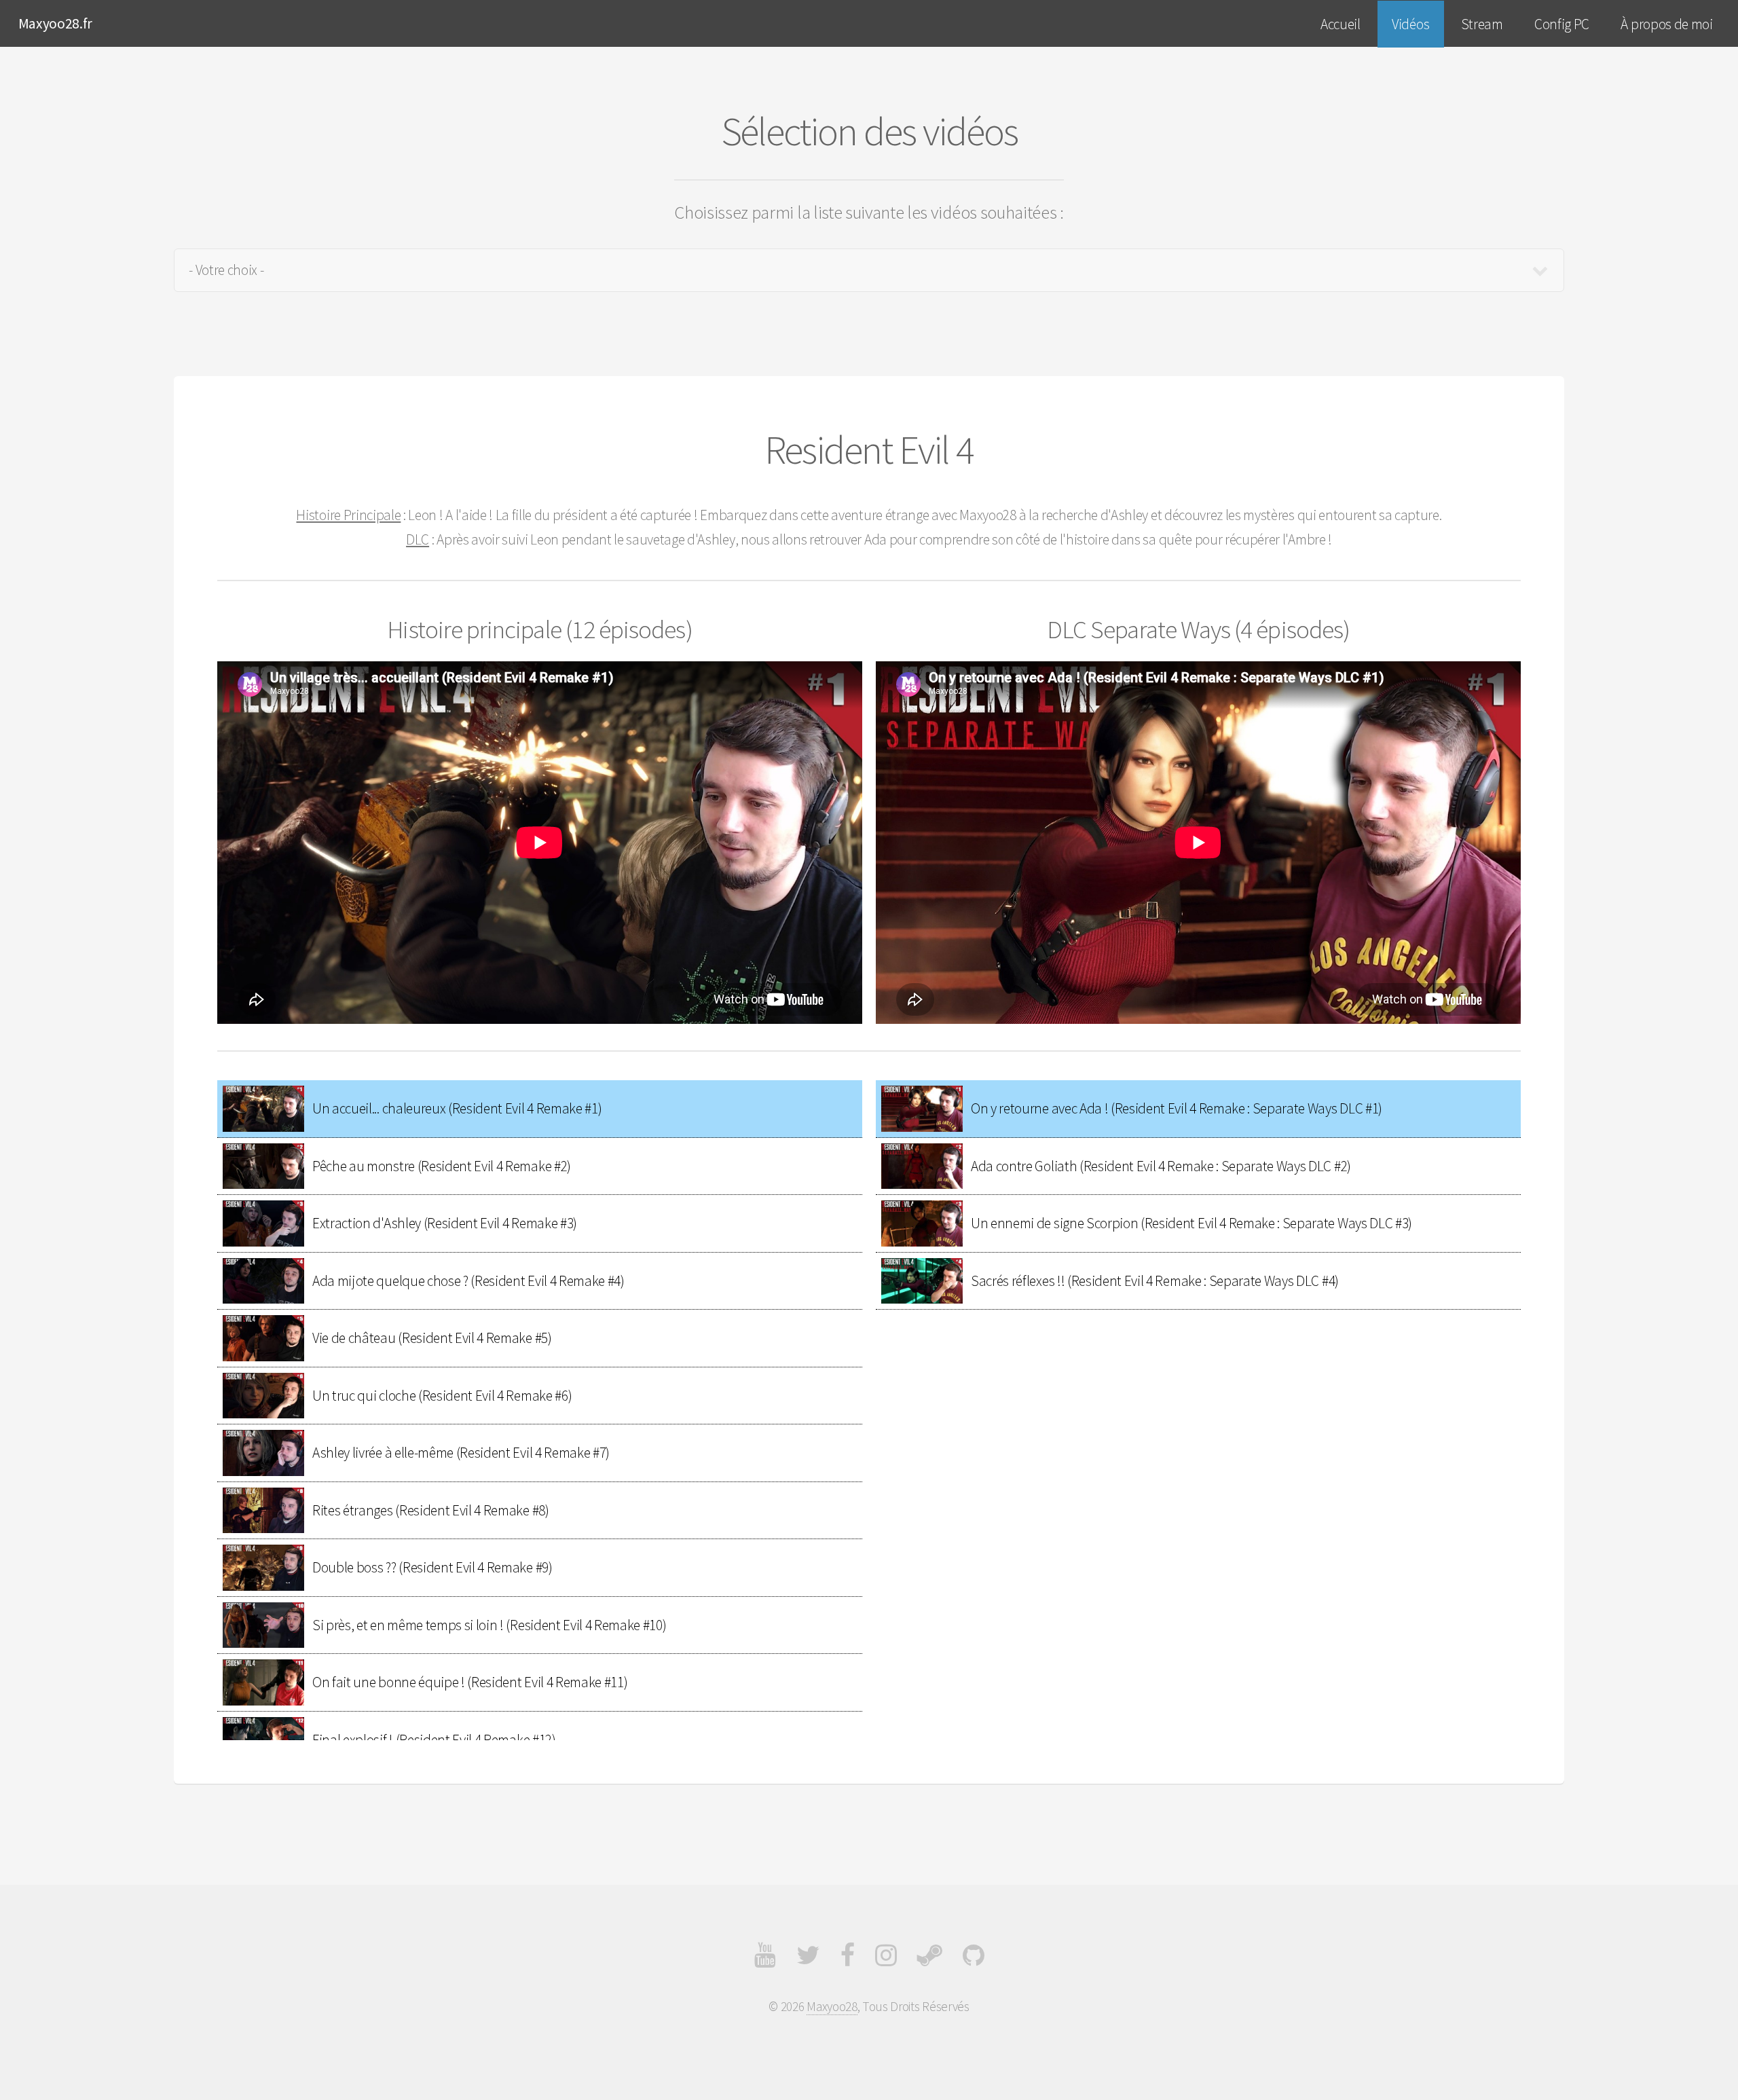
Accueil (1341, 24)
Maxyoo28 (832, 2006)
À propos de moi (1666, 24)
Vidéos (1410, 24)
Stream (1482, 24)
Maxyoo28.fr (55, 23)
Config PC (1562, 24)
